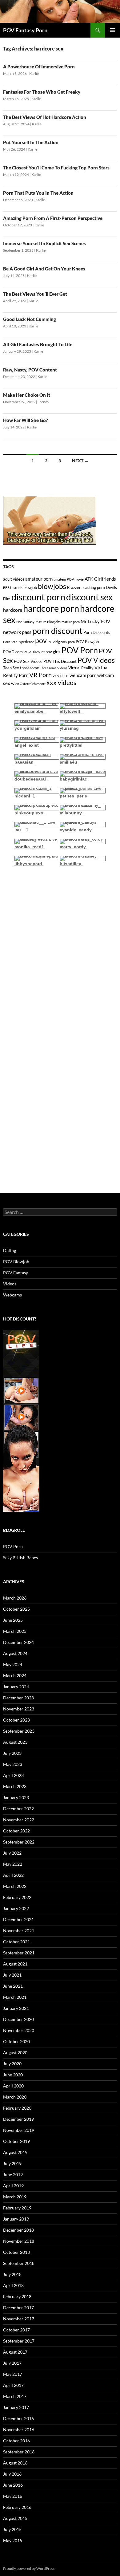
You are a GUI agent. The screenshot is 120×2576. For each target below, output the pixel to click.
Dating (10, 1250)
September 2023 (19, 1731)
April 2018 (13, 2285)
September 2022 (19, 1842)
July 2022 (12, 1853)
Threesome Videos (54, 668)
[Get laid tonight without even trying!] (50, 520)
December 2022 (18, 1809)
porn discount (57, 631)
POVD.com (13, 652)
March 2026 (15, 1598)
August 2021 (15, 1964)
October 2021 (16, 1942)
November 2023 (19, 1709)
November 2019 (19, 2130)
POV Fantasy (16, 1273)
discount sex (89, 597)
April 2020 (13, 2086)
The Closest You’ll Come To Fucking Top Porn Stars (56, 168)
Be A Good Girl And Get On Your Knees (44, 269)
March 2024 (15, 1675)
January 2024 (16, 1687)
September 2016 (19, 2452)
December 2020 (18, 2019)
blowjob (30, 587)
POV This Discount (60, 661)
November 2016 (19, 2430)
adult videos (14, 579)
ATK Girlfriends (100, 579)
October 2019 (16, 2141)
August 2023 (15, 1742)
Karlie (34, 73)
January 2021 (16, 2008)
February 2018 (17, 2296)
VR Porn (40, 675)
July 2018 (12, 2274)
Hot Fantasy (25, 622)
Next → (80, 461)
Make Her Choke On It (27, 395)
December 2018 (18, 2230)
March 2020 (15, 2097)
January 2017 (16, 2407)
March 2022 (15, 1886)
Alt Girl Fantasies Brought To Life (38, 344)
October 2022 (16, 1831)
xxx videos (61, 682)
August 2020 (15, 2053)
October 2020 (16, 2041)
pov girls (53, 652)
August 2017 (15, 2352)
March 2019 (15, 2197)
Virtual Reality (81, 668)
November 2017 (19, 2319)
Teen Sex (11, 668)
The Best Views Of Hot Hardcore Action (45, 117)
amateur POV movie (69, 579)
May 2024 (13, 1664)
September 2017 (19, 2341)
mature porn (71, 622)
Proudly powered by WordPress (29, 2568)
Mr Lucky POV (95, 621)
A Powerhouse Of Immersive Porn (39, 67)
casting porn (94, 587)
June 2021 (13, 1986)
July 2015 (12, 2529)
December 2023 (18, 1698)
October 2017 (16, 2330)
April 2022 (13, 1875)
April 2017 (13, 2385)
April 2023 (13, 1775)
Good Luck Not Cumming (30, 319)
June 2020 (13, 2075)
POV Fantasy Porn (25, 30)
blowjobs (52, 586)
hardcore (13, 610)
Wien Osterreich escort (28, 684)
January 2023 (16, 1797)
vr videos (61, 675)
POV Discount (34, 652)
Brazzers (75, 587)
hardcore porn (51, 608)
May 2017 (13, 2374)
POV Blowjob (87, 642)
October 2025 (16, 1609)
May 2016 (13, 2496)
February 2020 (17, 2108)
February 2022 (17, 1897)
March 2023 (15, 1786)
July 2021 (12, 1975)
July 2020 (12, 2064)
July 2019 (12, 2163)
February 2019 (17, 2208)
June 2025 (13, 1620)
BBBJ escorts (13, 588)
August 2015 (15, 2518)
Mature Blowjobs (48, 622)
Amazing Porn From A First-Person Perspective (53, 218)
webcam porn (83, 675)
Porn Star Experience (19, 642)
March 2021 (15, 1997)
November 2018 (19, 2241)
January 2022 (16, 1908)
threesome (30, 668)
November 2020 (19, 2030)
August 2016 (15, 2463)
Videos (10, 1284)
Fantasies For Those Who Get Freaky (42, 92)
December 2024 (18, 1642)
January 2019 (16, 2219)
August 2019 (15, 2152)
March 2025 (15, 1631)
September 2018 (19, 2263)
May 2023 (13, 1764)
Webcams (12, 1295)
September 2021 (19, 1953)
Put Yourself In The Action (31, 142)
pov (41, 641)
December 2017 (18, 2308)
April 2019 (13, 2186)
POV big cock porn (61, 642)
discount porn (38, 597)
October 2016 (16, 2441)
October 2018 (16, 2252)
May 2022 (13, 1864)
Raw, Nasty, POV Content (30, 370)
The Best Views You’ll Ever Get (35, 294)
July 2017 (12, 2363)
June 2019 (13, 2174)
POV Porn (80, 650)
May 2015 (13, 2540)
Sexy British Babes (20, 1558)
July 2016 (12, 2474)
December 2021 (18, 1919)
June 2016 (13, 2485)
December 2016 (18, 2418)
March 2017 (15, 2396)
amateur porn (39, 579)
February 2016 (17, 2507)
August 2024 (15, 1653)
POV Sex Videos (28, 661)
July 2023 (12, 1753)
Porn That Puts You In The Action (38, 193)
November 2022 (19, 1820)
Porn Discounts (97, 632)
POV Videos (96, 660)
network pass (17, 632)
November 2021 (19, 1931)
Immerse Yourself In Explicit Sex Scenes (44, 243)
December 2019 (18, 2119)
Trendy (44, 402)
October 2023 (16, 1720)
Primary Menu (113, 30)
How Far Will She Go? (26, 420)
